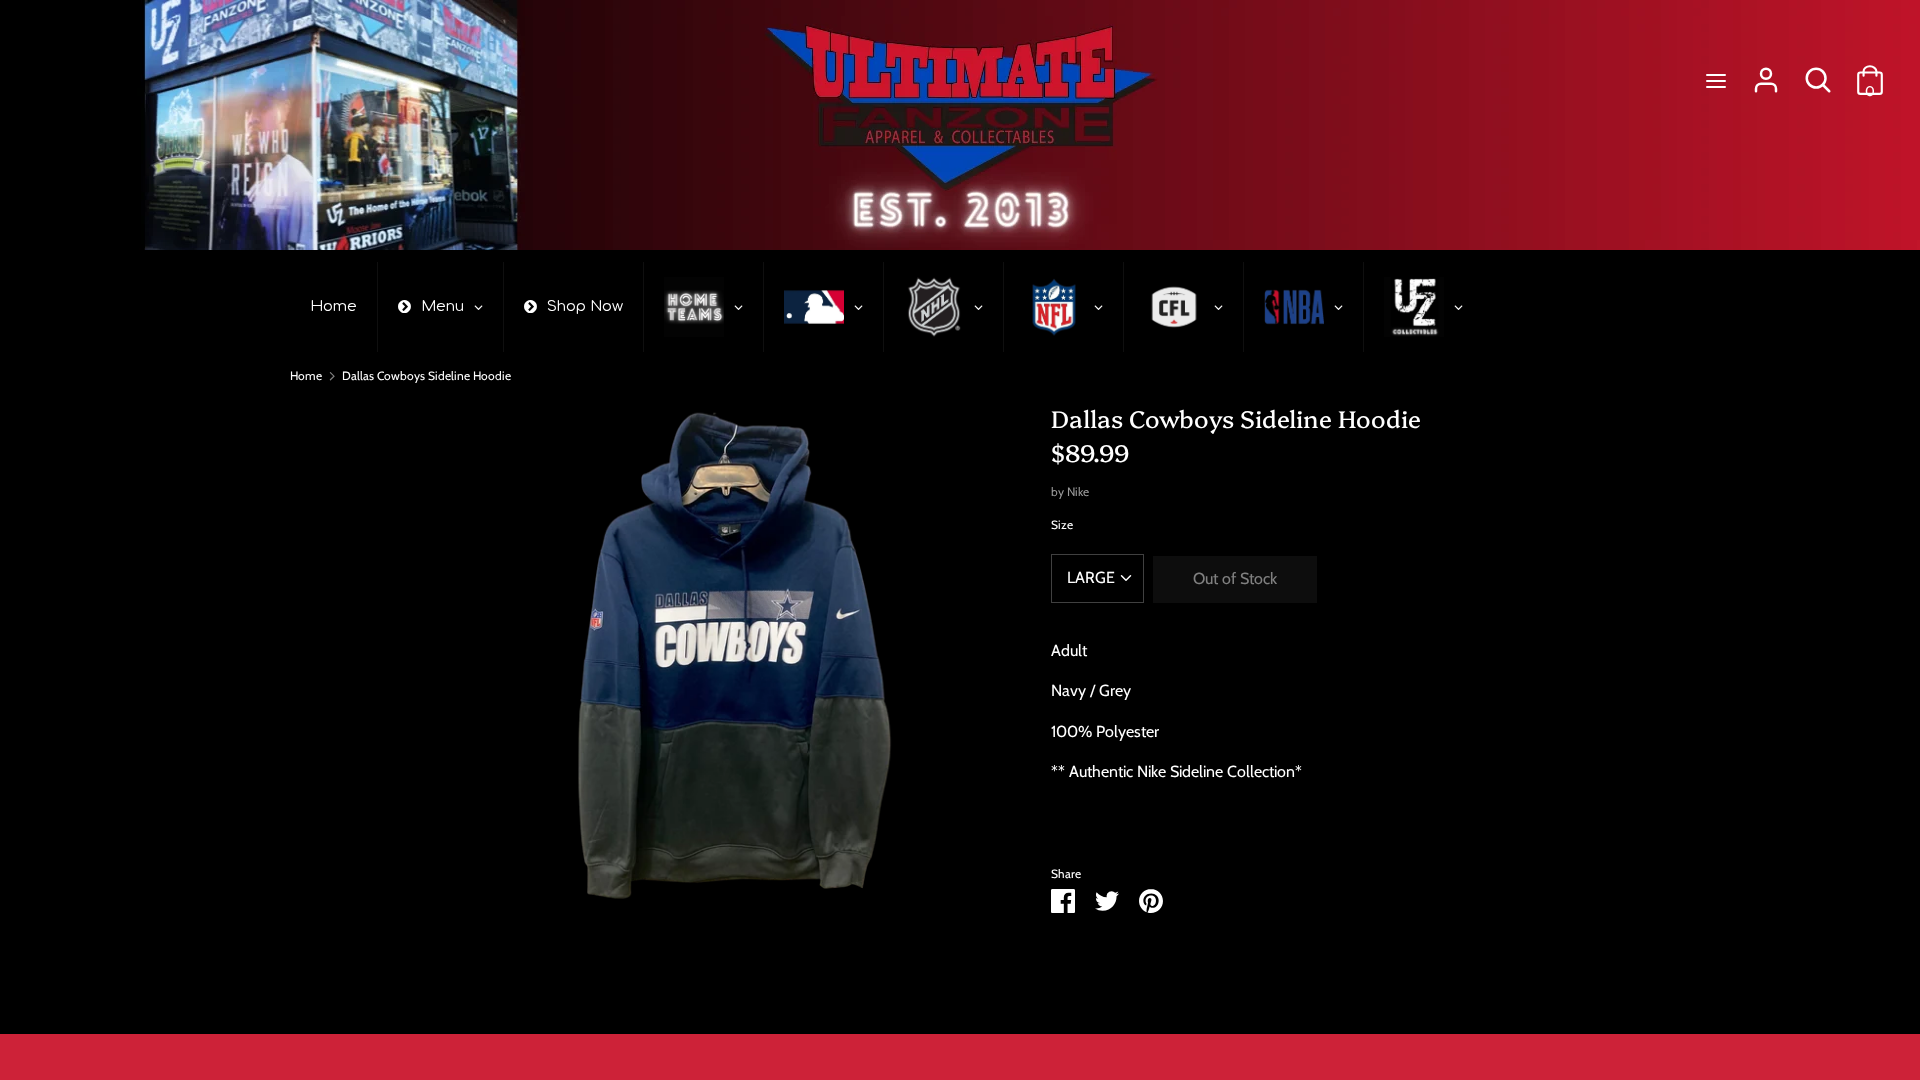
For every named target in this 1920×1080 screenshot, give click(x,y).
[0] (1870, 72)
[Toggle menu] (1716, 80)
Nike (1078, 491)
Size (1062, 524)
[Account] (1766, 72)
